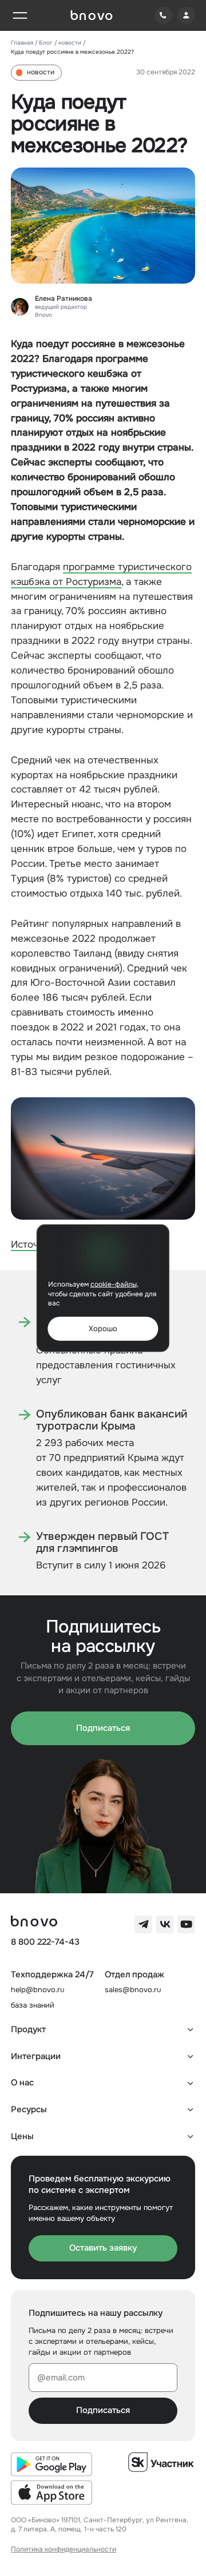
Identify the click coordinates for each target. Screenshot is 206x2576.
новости (70, 43)
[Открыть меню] (20, 16)
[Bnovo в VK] (165, 1924)
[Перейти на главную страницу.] (92, 15)
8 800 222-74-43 (45, 1942)
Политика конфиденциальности (64, 2549)
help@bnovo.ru (37, 1990)
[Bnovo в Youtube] (186, 1924)
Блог (46, 43)
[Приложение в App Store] (51, 2493)
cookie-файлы (114, 1285)
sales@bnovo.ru (133, 1990)
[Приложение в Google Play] (51, 2464)
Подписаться (103, 1728)
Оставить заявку (103, 2248)
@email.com (61, 2378)
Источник (33, 1244)
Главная (22, 43)
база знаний (33, 2005)
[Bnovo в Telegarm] (143, 1924)
